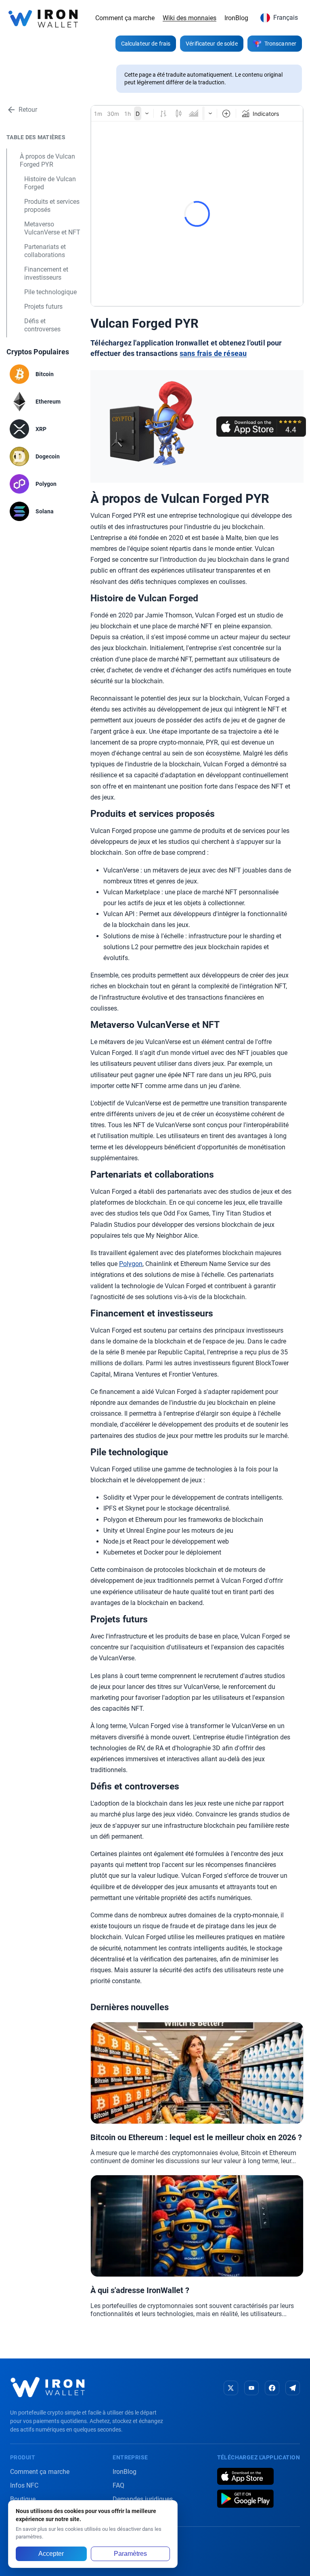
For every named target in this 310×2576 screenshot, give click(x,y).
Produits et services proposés (52, 206)
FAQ (118, 2485)
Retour (28, 110)
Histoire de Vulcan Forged (50, 183)
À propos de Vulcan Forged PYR (47, 160)
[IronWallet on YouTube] (251, 2388)
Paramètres (130, 2554)
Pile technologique (50, 292)
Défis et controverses (42, 325)
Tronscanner (280, 44)
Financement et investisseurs (46, 273)
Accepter (51, 2554)
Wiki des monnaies (190, 18)
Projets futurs (43, 307)
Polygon (131, 1264)
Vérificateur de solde (212, 44)
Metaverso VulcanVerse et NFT (52, 228)
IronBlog (236, 18)
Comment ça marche (125, 18)
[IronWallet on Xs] (231, 2388)
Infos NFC (24, 2485)
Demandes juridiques (143, 2499)
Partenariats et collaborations (45, 251)
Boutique (23, 2499)
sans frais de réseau (213, 354)
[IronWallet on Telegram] (293, 2388)
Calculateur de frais (146, 44)
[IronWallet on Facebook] (272, 2388)
